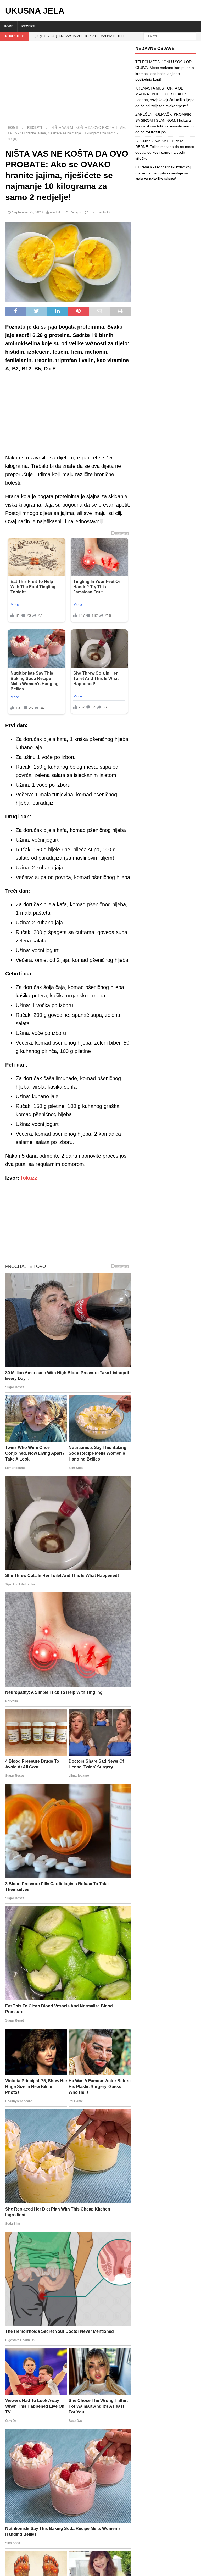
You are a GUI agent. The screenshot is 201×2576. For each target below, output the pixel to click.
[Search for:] (170, 36)
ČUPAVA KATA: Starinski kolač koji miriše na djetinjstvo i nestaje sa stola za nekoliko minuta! (163, 173)
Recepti (28, 26)
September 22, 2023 (27, 212)
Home (9, 26)
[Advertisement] (68, 85)
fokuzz (29, 1178)
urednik (55, 212)
